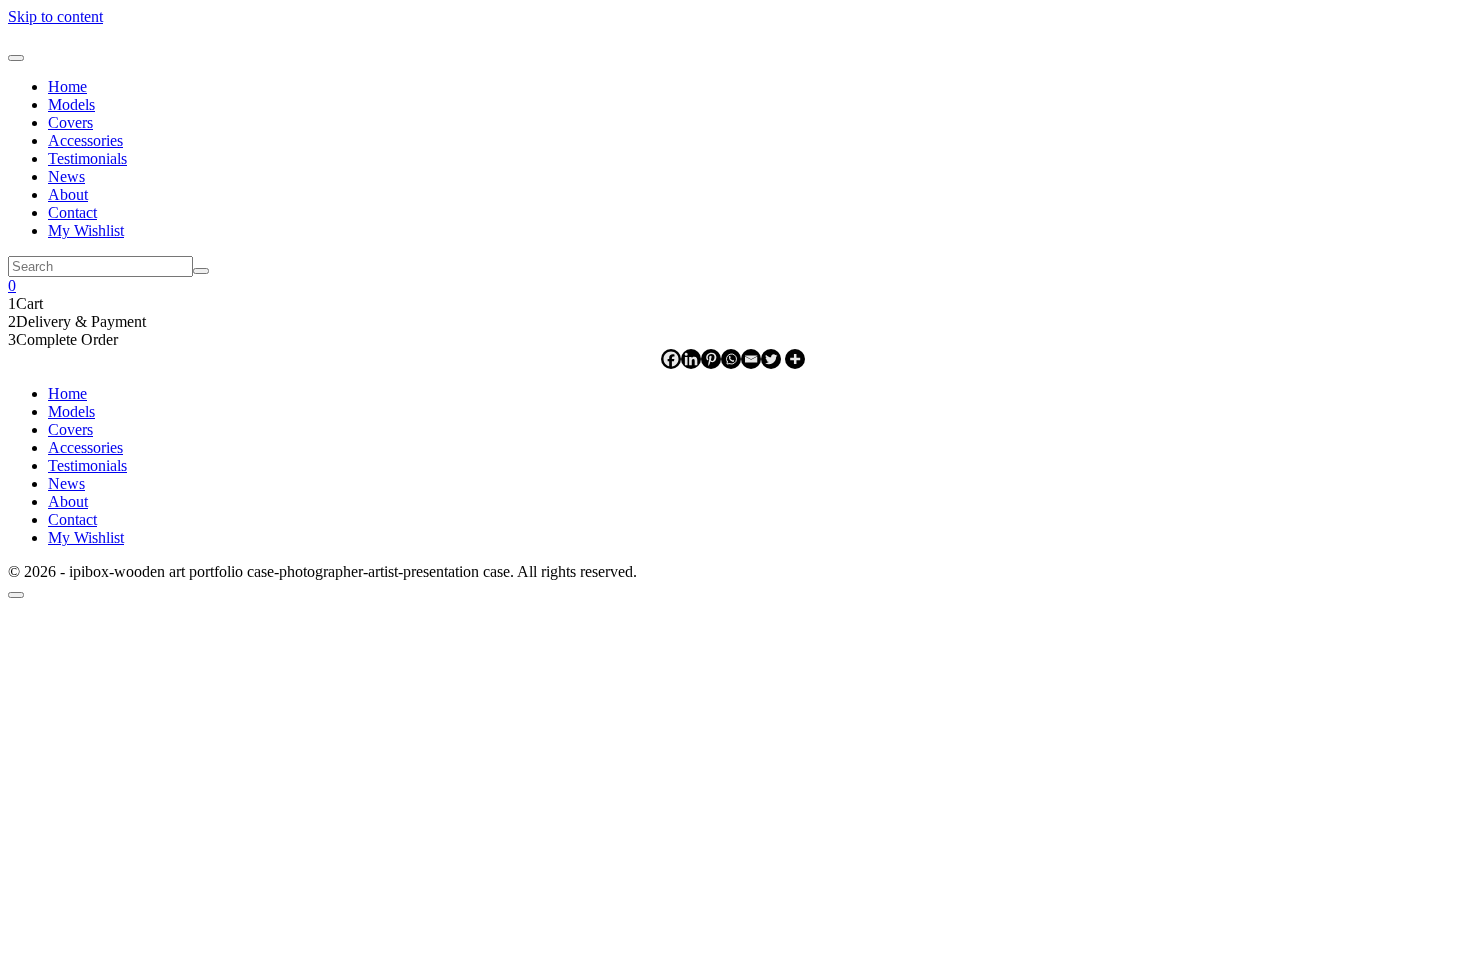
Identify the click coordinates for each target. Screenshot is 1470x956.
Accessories (85, 140)
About (68, 194)
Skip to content (55, 16)
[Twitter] (771, 359)
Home (67, 86)
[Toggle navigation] (16, 58)
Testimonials (87, 158)
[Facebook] (671, 359)
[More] (795, 359)
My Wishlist (86, 230)
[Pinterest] (711, 359)
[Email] (751, 359)
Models (71, 104)
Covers (70, 122)
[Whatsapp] (731, 359)
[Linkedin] (691, 359)
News (66, 176)
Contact (72, 212)
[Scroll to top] (16, 595)
